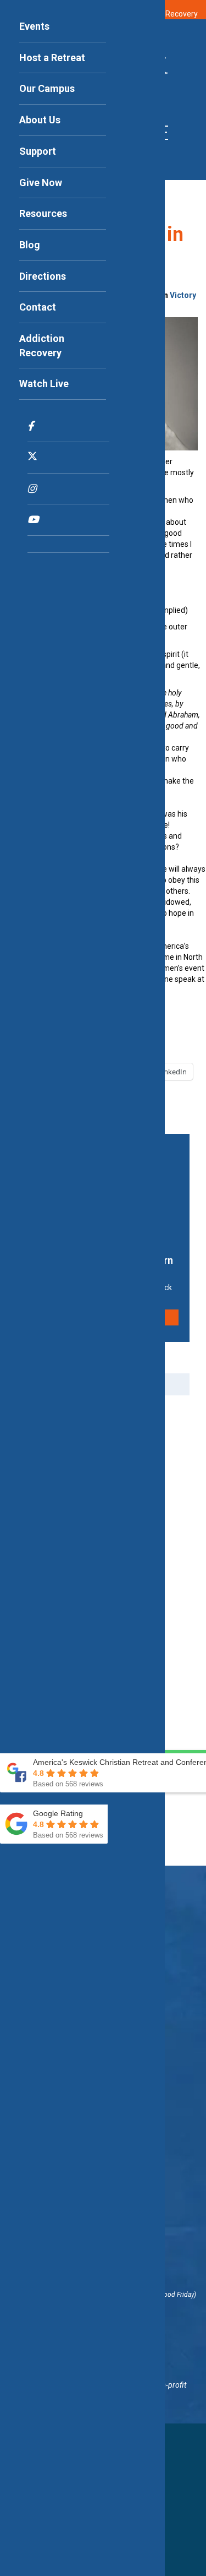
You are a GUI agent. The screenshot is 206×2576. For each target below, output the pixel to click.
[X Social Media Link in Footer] (68, 458)
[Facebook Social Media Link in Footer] (68, 426)
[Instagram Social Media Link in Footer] (68, 489)
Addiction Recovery (42, 346)
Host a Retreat (52, 58)
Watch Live (44, 384)
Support (38, 151)
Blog (30, 245)
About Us (40, 120)
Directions (43, 276)
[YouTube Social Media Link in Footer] (68, 520)
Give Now (41, 183)
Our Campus (47, 88)
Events (34, 26)
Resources (43, 213)
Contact (38, 307)
